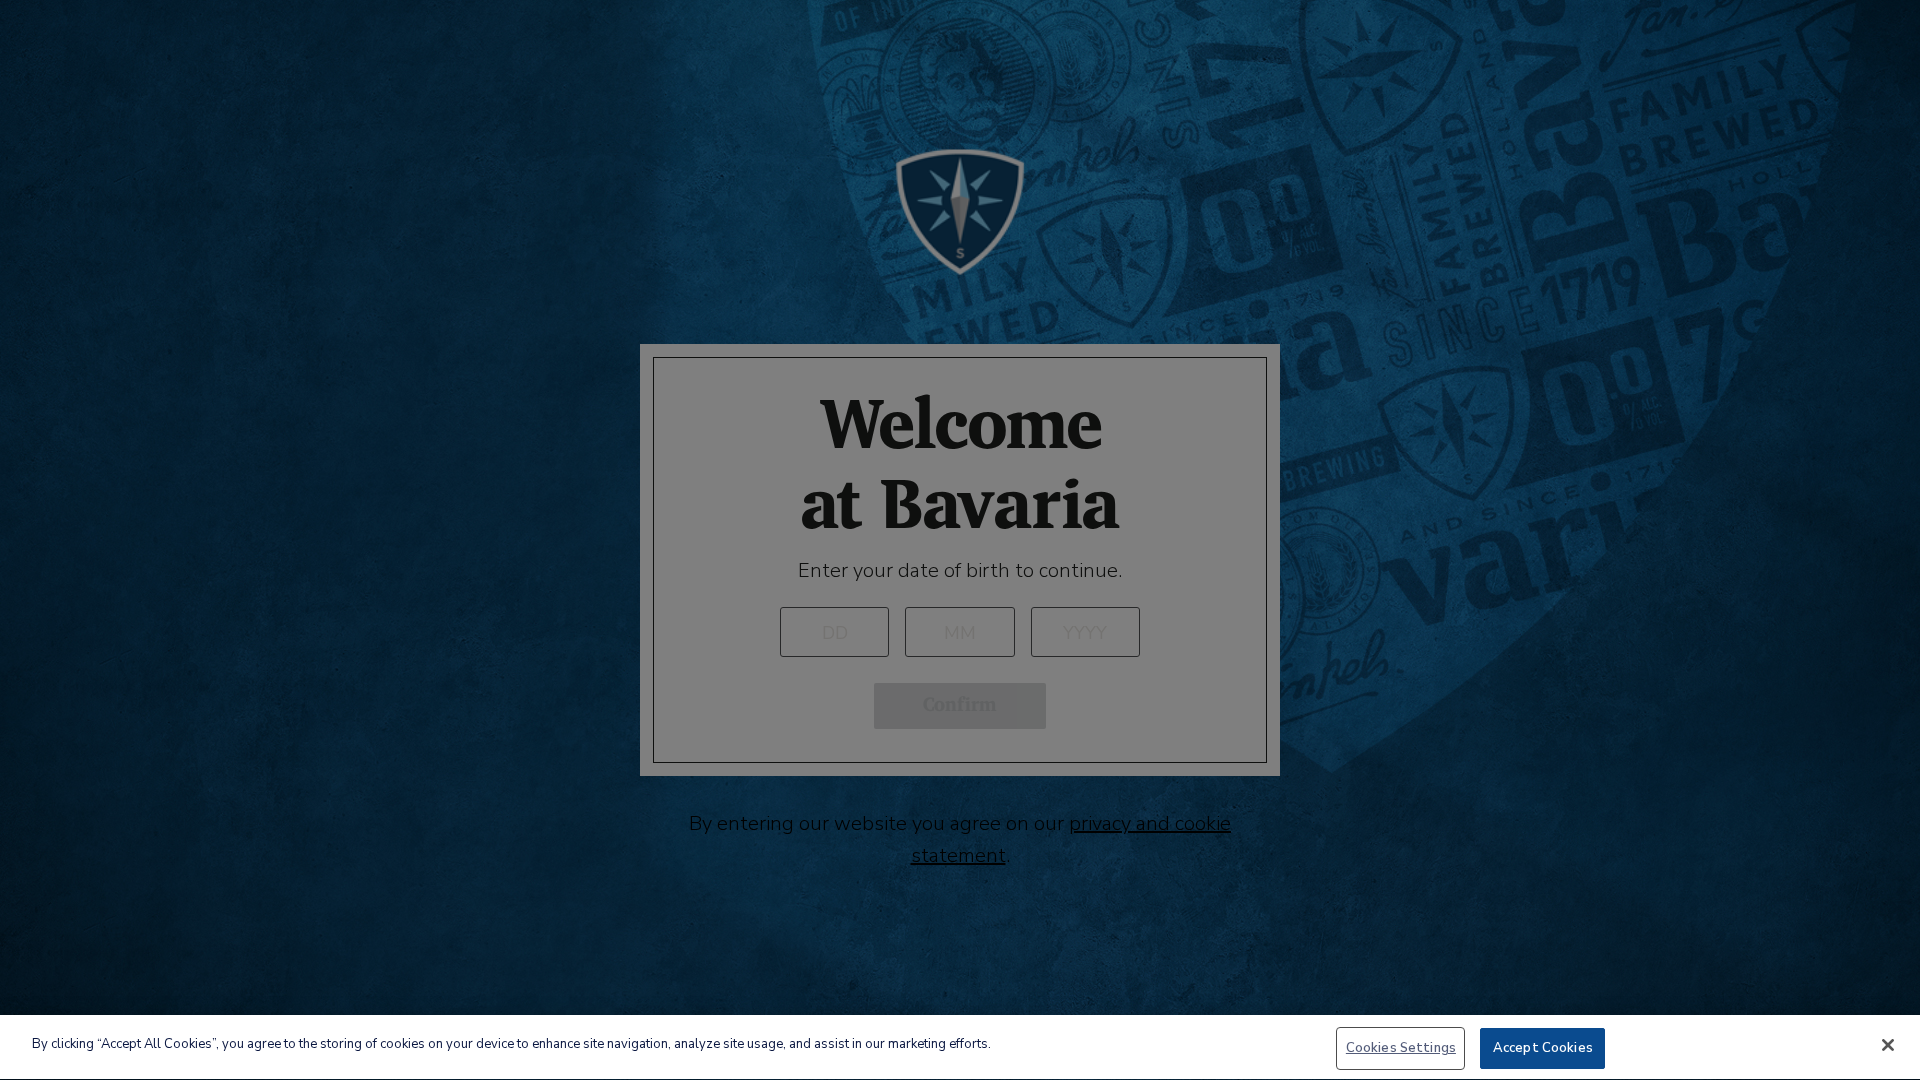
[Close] (1888, 1045)
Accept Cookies (1543, 1048)
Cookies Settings (1401, 1048)
